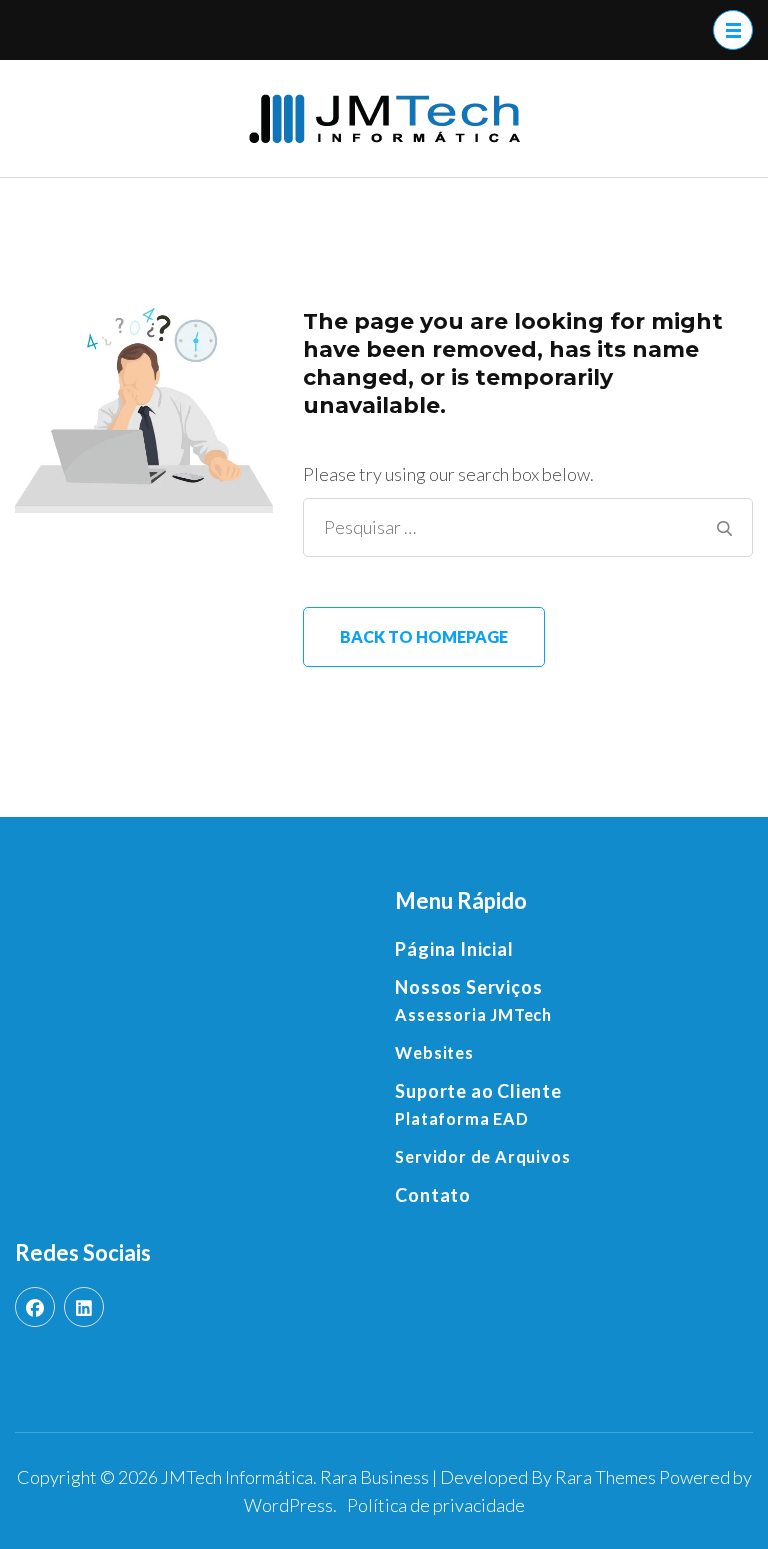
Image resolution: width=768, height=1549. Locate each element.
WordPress (288, 1505)
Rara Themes (605, 1477)
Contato (433, 1195)
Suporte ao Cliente (478, 1091)
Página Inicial (454, 949)
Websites (434, 1052)
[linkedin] (84, 1307)
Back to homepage (424, 636)
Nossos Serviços (468, 987)
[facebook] (35, 1307)
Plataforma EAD (461, 1118)
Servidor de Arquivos (482, 1156)
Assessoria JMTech (473, 1014)
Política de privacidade (436, 1505)
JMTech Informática (237, 1477)
